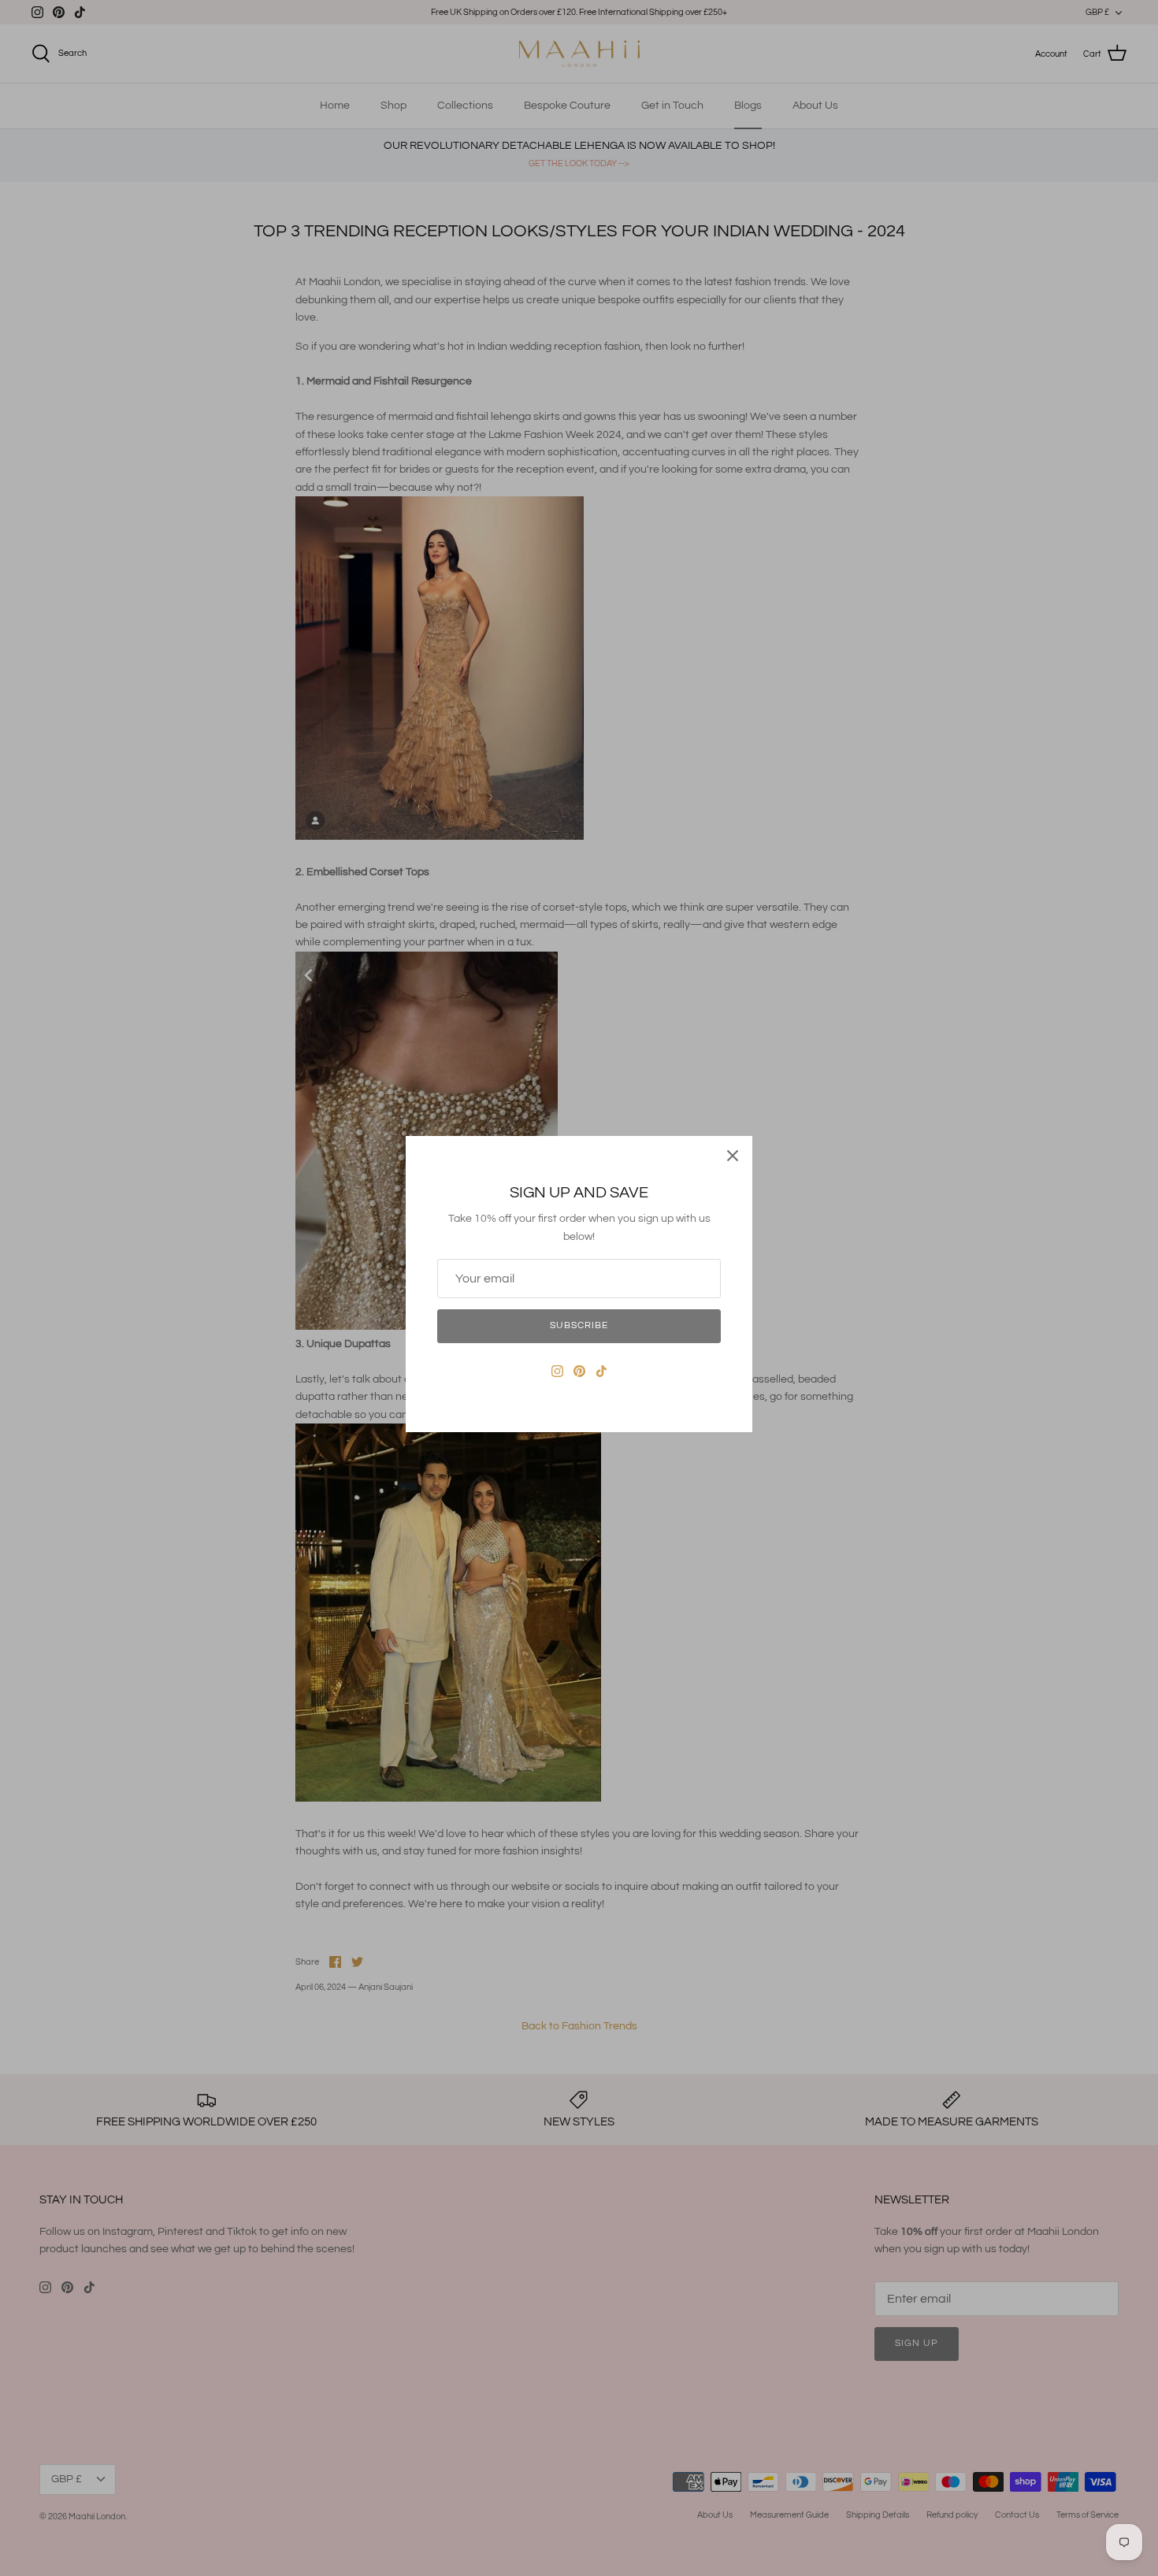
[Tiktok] (601, 1371)
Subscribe (579, 1325)
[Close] (733, 1156)
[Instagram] (557, 1371)
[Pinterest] (579, 1371)
